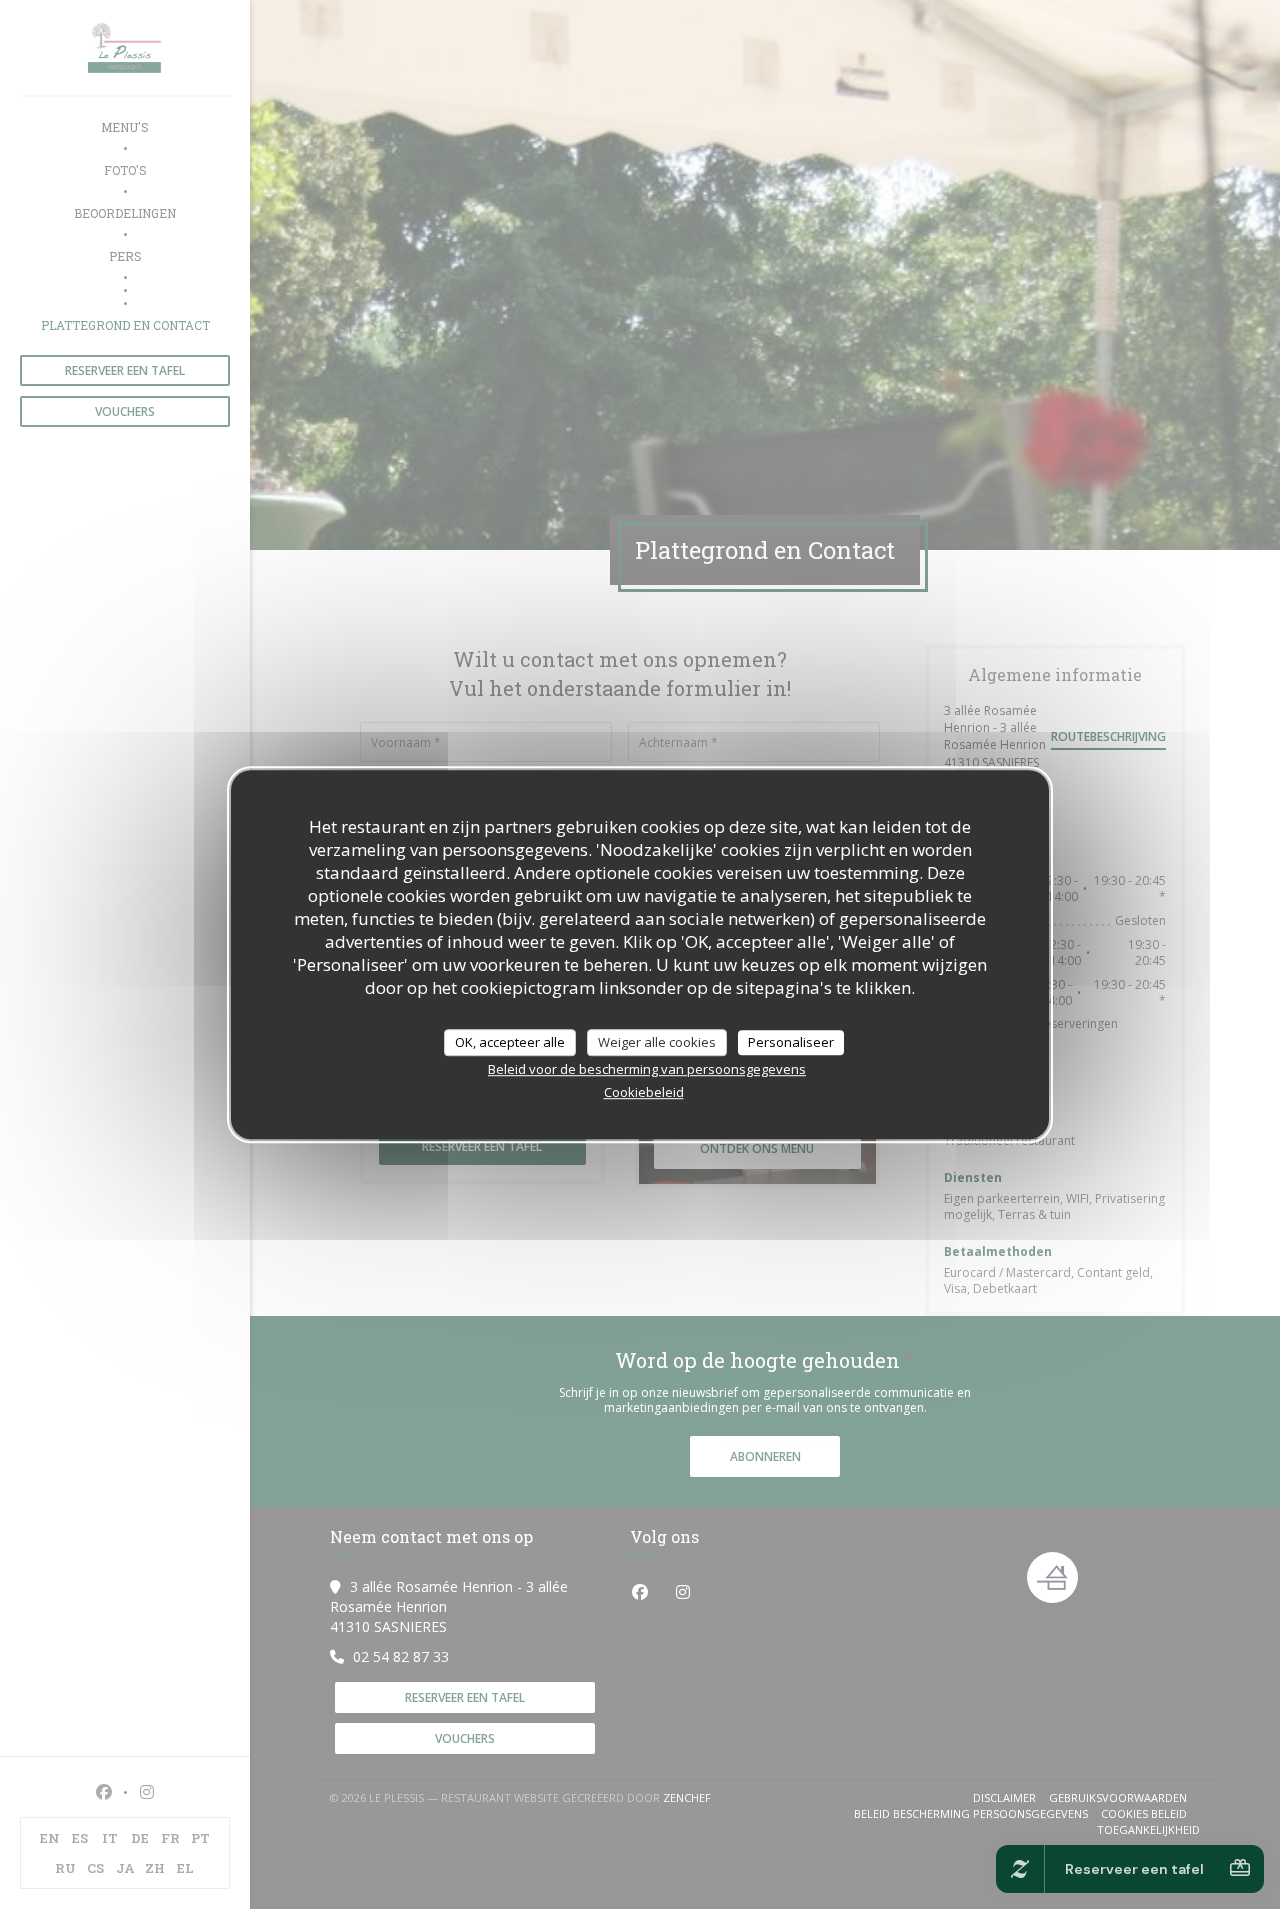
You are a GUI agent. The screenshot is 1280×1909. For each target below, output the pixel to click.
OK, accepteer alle (510, 1042)
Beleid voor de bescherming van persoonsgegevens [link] (647, 1069)
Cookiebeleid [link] (644, 1092)
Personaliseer (791, 1042)
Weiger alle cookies (657, 1042)
